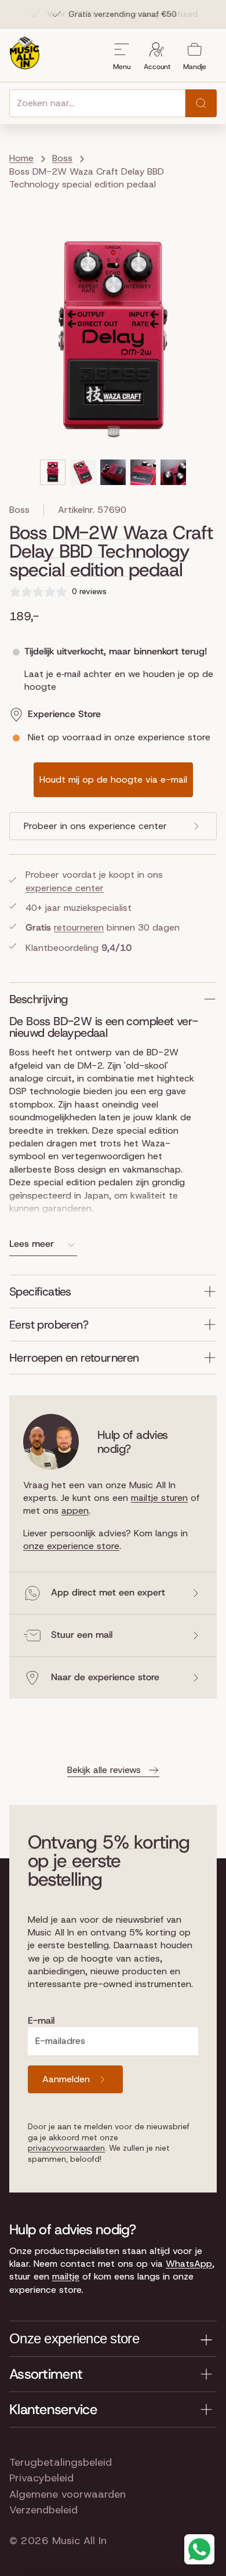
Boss (19, 510)
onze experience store (71, 1546)
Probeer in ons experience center (95, 826)
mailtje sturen (159, 1498)
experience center (65, 888)
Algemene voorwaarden (68, 2494)
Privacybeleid (41, 2478)
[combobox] (97, 103)
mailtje (66, 2276)
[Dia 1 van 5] (53, 472)
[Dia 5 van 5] (173, 472)
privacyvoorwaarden (66, 2148)
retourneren (79, 927)
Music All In (79, 2541)
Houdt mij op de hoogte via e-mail (113, 779)
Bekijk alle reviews (104, 1770)
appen (75, 1510)
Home (21, 158)
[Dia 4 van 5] (143, 472)
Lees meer (32, 1244)
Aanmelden (66, 2079)
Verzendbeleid (43, 2510)
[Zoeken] (201, 103)
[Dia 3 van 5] (113, 472)
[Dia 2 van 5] (83, 472)
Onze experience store (74, 2338)
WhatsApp (189, 2264)
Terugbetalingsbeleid (61, 2462)
